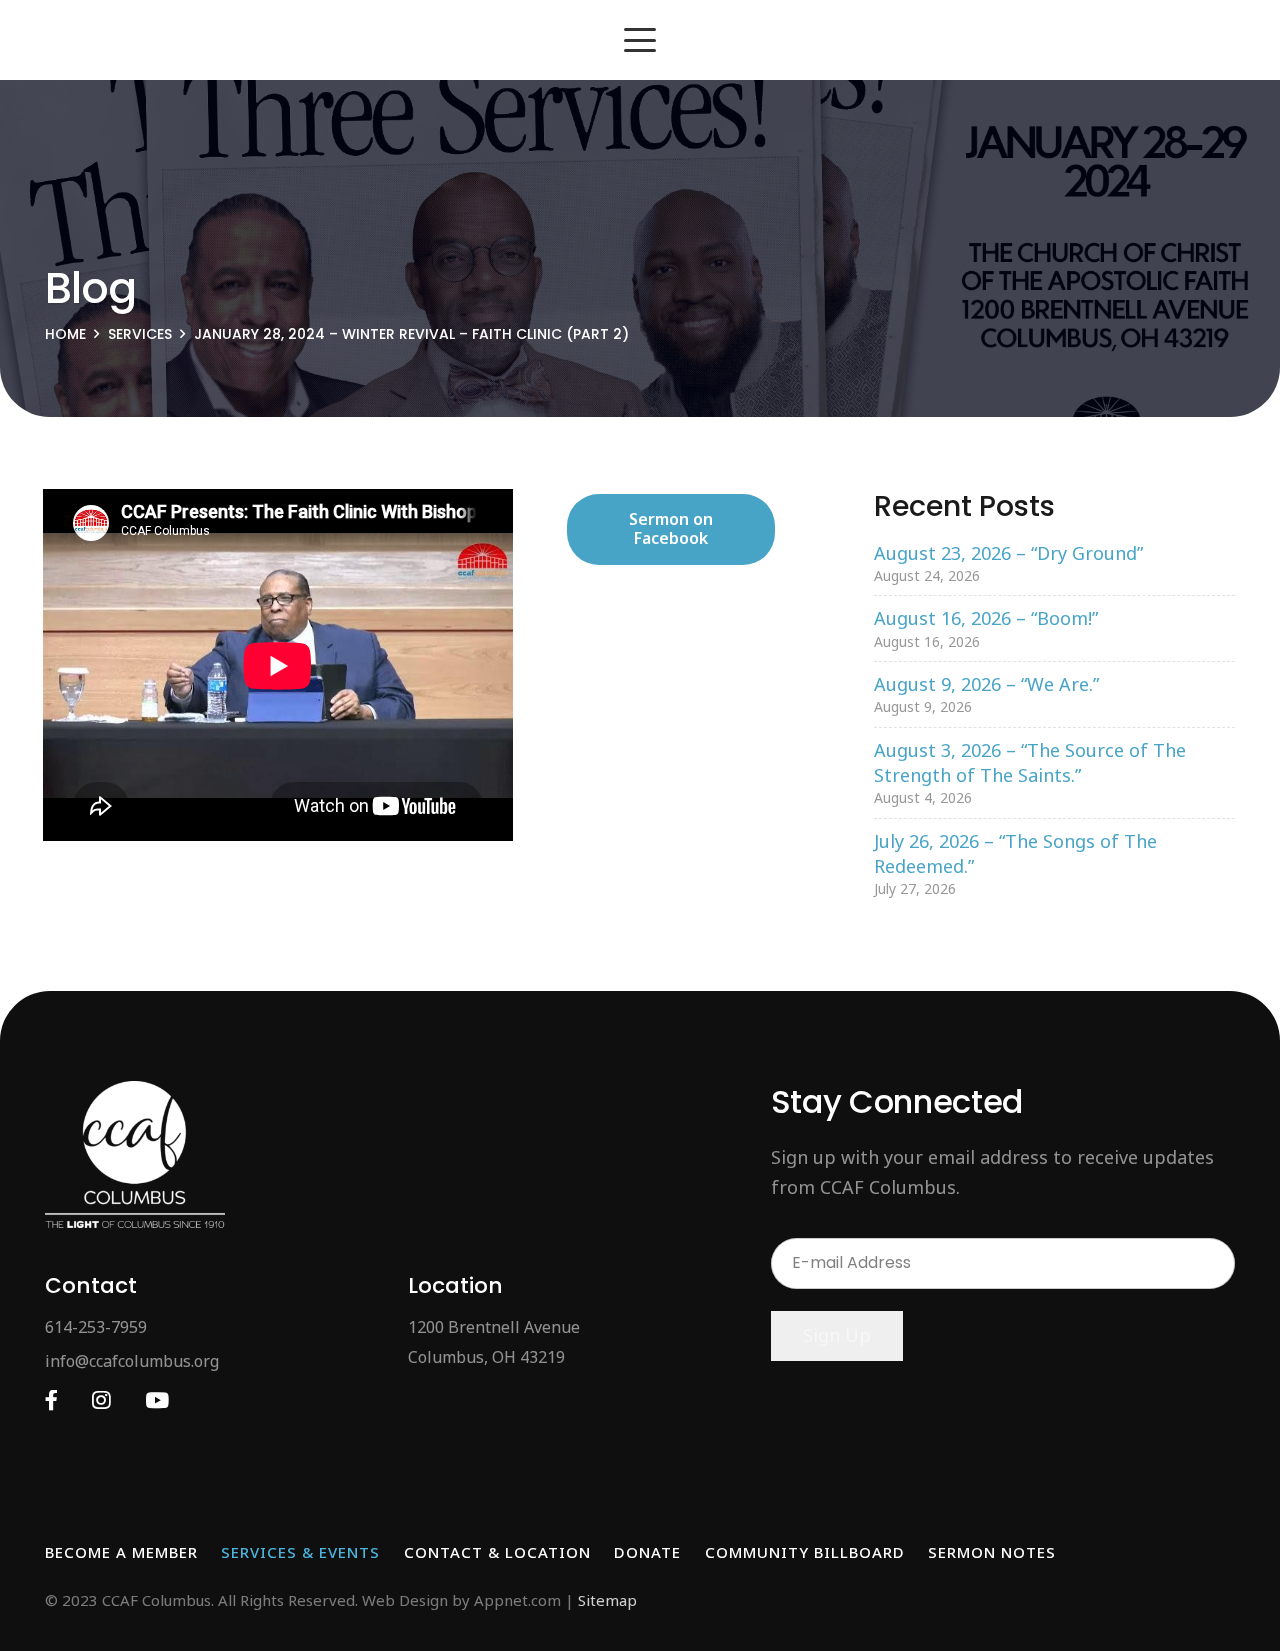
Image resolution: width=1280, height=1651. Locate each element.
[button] (640, 40)
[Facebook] (51, 1400)
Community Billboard (805, 1552)
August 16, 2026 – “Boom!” (986, 618)
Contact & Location (497, 1552)
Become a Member (121, 1552)
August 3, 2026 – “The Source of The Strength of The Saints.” (1030, 762)
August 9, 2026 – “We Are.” (986, 684)
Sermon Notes (992, 1552)
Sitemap (607, 1600)
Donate (647, 1552)
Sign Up (837, 1335)
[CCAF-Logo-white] (135, 1154)
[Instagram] (101, 1400)
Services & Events (300, 1552)
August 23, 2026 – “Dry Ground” (1008, 553)
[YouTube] (157, 1400)
